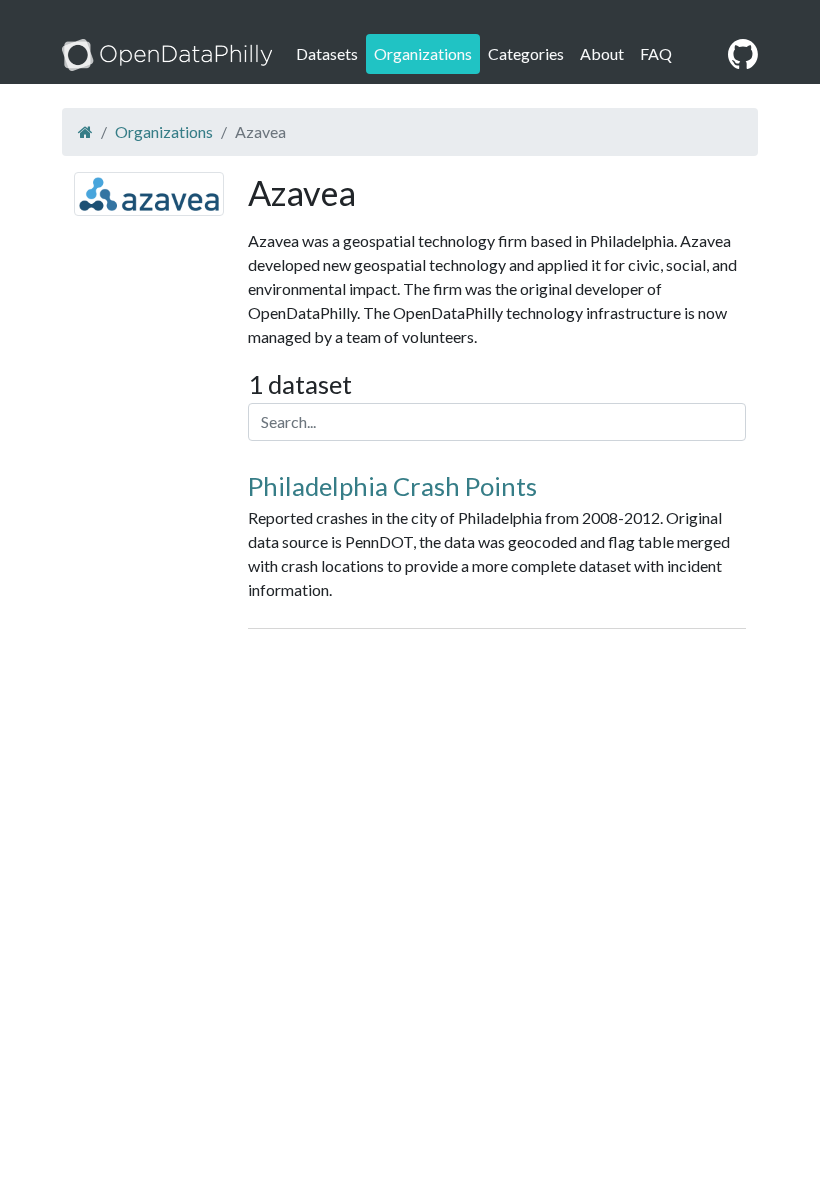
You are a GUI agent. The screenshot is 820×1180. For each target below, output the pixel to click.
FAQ (656, 53)
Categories (526, 53)
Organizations (423, 53)
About (602, 53)
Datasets (327, 53)
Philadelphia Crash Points (392, 486)
